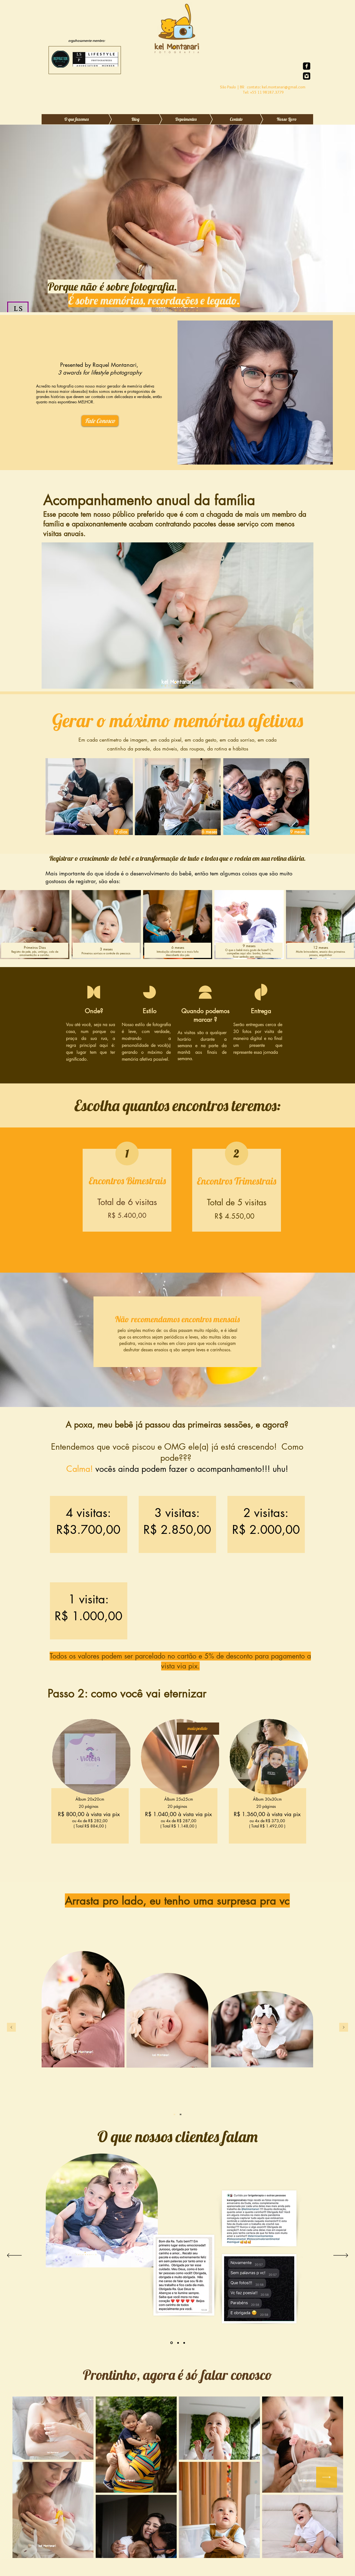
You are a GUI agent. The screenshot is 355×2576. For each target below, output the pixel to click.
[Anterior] (11, 2028)
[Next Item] (327, 2477)
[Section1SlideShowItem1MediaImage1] (178, 2343)
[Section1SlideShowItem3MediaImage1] (171, 2343)
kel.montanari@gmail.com (284, 87)
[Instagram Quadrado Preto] (307, 76)
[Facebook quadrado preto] (307, 66)
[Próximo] (344, 2028)
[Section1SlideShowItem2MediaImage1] (184, 2343)
